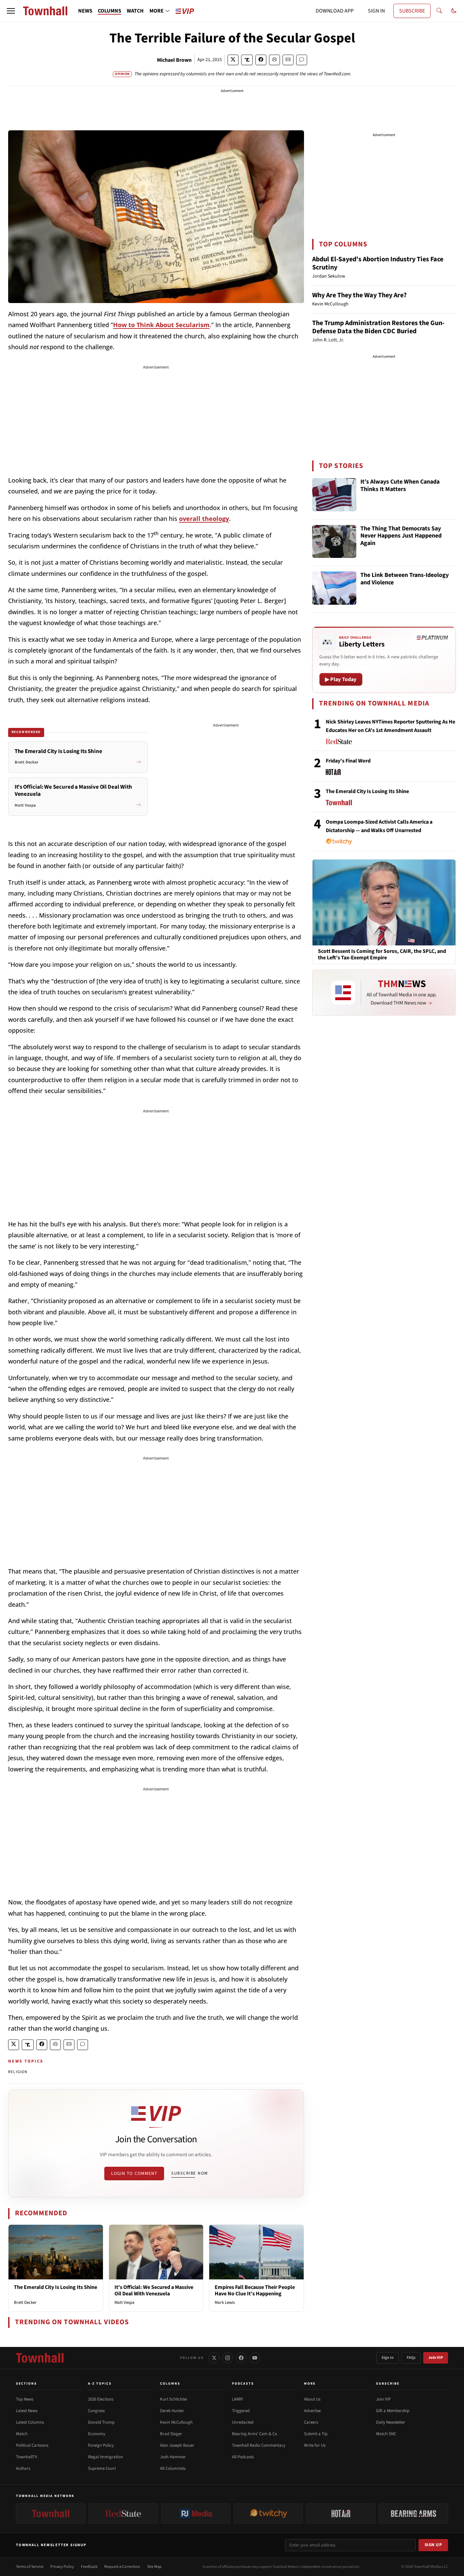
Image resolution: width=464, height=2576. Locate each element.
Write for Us (315, 2445)
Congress (96, 2411)
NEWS (85, 11)
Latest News (27, 2411)
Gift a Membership (393, 2411)
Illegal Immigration (105, 2457)
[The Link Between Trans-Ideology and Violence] (334, 588)
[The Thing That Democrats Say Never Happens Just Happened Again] (334, 542)
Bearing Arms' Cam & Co (255, 2434)
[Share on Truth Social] (247, 60)
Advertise (312, 2411)
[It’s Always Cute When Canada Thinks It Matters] (334, 495)
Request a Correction (122, 2567)
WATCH (135, 11)
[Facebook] (241, 2358)
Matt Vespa (124, 2302)
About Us (312, 2399)
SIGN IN (376, 11)
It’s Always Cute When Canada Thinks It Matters (400, 486)
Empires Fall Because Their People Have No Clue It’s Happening (255, 2290)
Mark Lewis (225, 2302)
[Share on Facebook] (261, 60)
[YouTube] (255, 2358)
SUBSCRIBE (412, 11)
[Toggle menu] (11, 11)
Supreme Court (102, 2468)
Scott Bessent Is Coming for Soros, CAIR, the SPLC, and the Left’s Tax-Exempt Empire (382, 955)
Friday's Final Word (348, 761)
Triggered (241, 2411)
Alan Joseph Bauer (177, 2445)
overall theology (204, 519)
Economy (97, 2434)
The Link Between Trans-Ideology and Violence (405, 579)
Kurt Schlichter (174, 2399)
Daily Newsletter (391, 2422)
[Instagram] (228, 2358)
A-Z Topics (100, 2384)
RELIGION (18, 2072)
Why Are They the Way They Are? (359, 295)
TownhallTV (27, 2457)
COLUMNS (110, 11)
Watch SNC (386, 2434)
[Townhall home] (40, 2358)
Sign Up (433, 2545)
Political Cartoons (32, 2445)
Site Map (154, 2567)
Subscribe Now (190, 2173)
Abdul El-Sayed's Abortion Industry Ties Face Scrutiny (378, 263)
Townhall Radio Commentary (259, 2445)
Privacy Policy (62, 2567)
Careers (311, 2422)
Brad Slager (171, 2434)
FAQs (411, 2358)
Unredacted (243, 2422)
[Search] (439, 11)
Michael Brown (174, 60)
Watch (22, 2434)
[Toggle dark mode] (454, 11)
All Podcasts (243, 2457)
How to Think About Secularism (161, 325)
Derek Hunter (172, 2411)
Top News (25, 2399)
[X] (214, 2358)
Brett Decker (25, 2302)
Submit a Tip (316, 2434)
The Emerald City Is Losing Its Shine (56, 2287)
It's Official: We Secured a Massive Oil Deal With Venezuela (154, 2290)
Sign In (388, 2358)
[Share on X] (233, 60)
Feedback (89, 2567)
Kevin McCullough (176, 2422)
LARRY (238, 2399)
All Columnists (173, 2468)
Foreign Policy (101, 2445)
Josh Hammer (173, 2457)
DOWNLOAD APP (335, 11)
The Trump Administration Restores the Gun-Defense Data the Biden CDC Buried (378, 327)
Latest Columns (30, 2422)
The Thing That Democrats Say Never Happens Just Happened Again (401, 536)
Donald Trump (101, 2422)
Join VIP (436, 2358)
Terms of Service (30, 2567)
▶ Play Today (341, 679)
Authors (23, 2468)
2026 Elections (101, 2399)
